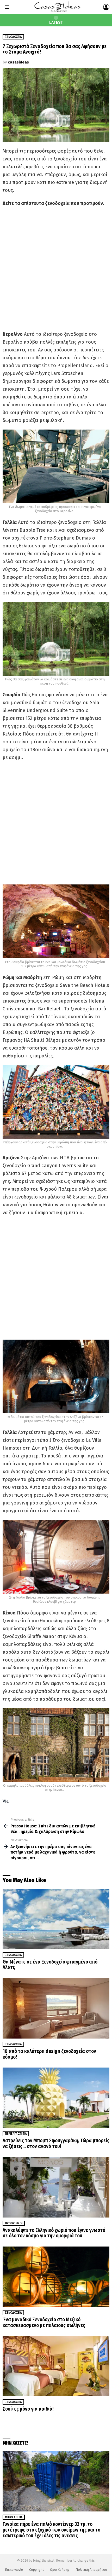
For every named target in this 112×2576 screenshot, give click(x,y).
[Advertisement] (56, 269)
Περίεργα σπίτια (16, 2134)
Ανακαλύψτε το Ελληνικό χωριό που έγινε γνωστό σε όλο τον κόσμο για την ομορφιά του (54, 2233)
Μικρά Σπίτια (14, 2517)
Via (6, 1801)
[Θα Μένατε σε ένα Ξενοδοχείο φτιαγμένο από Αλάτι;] (56, 1919)
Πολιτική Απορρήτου (91, 2570)
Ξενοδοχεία (13, 1955)
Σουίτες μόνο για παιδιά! (28, 2409)
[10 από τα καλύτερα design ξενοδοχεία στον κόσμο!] (56, 2008)
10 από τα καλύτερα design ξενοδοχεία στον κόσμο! (49, 2054)
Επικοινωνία (14, 2570)
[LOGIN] (106, 7)
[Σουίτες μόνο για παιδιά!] (56, 2366)
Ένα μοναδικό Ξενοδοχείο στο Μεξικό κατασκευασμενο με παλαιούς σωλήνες (44, 2322)
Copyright (36, 2570)
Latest (56, 22)
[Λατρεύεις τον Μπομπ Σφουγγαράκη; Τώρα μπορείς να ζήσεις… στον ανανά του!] (56, 2098)
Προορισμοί (14, 2223)
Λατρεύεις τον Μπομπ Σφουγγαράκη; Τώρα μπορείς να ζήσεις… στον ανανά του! (56, 2143)
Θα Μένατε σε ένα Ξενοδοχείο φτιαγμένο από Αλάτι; (50, 1965)
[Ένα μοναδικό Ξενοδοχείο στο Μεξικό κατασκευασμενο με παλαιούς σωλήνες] (56, 2277)
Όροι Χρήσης (60, 2570)
